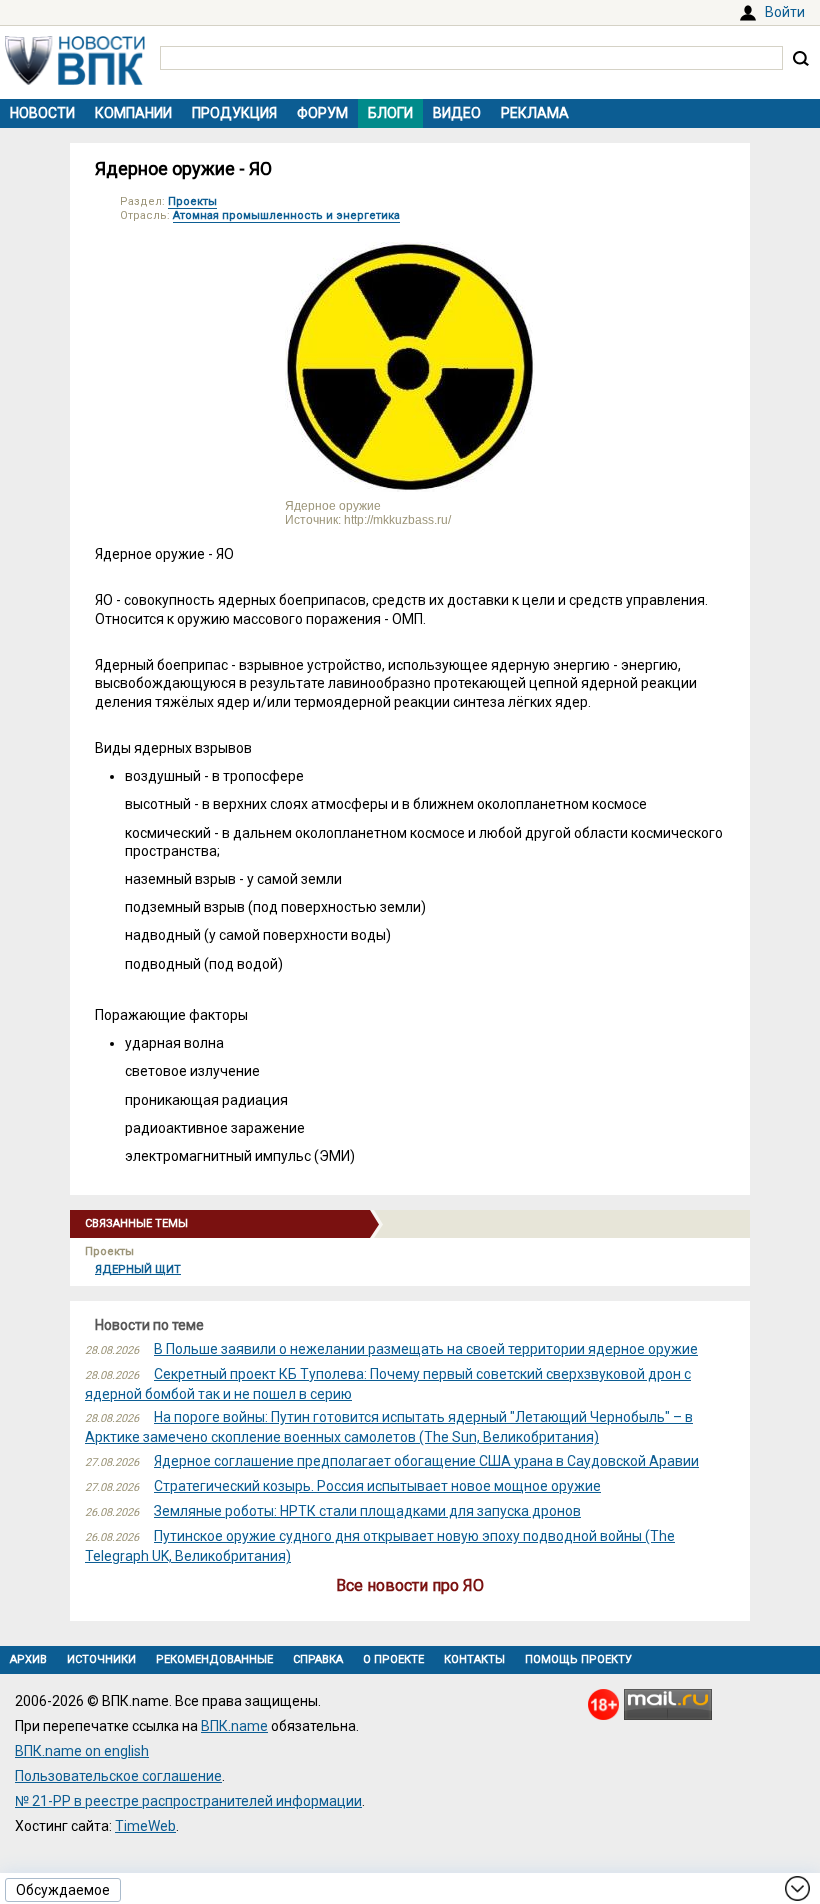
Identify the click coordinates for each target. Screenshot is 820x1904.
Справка (318, 1659)
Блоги (390, 113)
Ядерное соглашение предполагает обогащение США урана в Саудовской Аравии (426, 1461)
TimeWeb (145, 1826)
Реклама (535, 113)
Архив (28, 1659)
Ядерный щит (138, 1269)
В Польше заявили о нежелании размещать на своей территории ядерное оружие (426, 1349)
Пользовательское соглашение (118, 1776)
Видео (457, 113)
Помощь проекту (578, 1659)
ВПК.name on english (82, 1751)
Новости (42, 113)
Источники (101, 1659)
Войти (785, 12)
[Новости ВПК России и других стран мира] (75, 80)
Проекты (192, 201)
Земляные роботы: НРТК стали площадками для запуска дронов (367, 1511)
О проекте (393, 1659)
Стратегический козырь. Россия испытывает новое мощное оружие (377, 1486)
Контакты (474, 1659)
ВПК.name (234, 1726)
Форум (322, 113)
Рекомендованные (214, 1659)
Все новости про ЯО (410, 1585)
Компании (133, 113)
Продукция (234, 113)
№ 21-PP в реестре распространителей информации (188, 1801)
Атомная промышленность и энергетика (286, 215)
